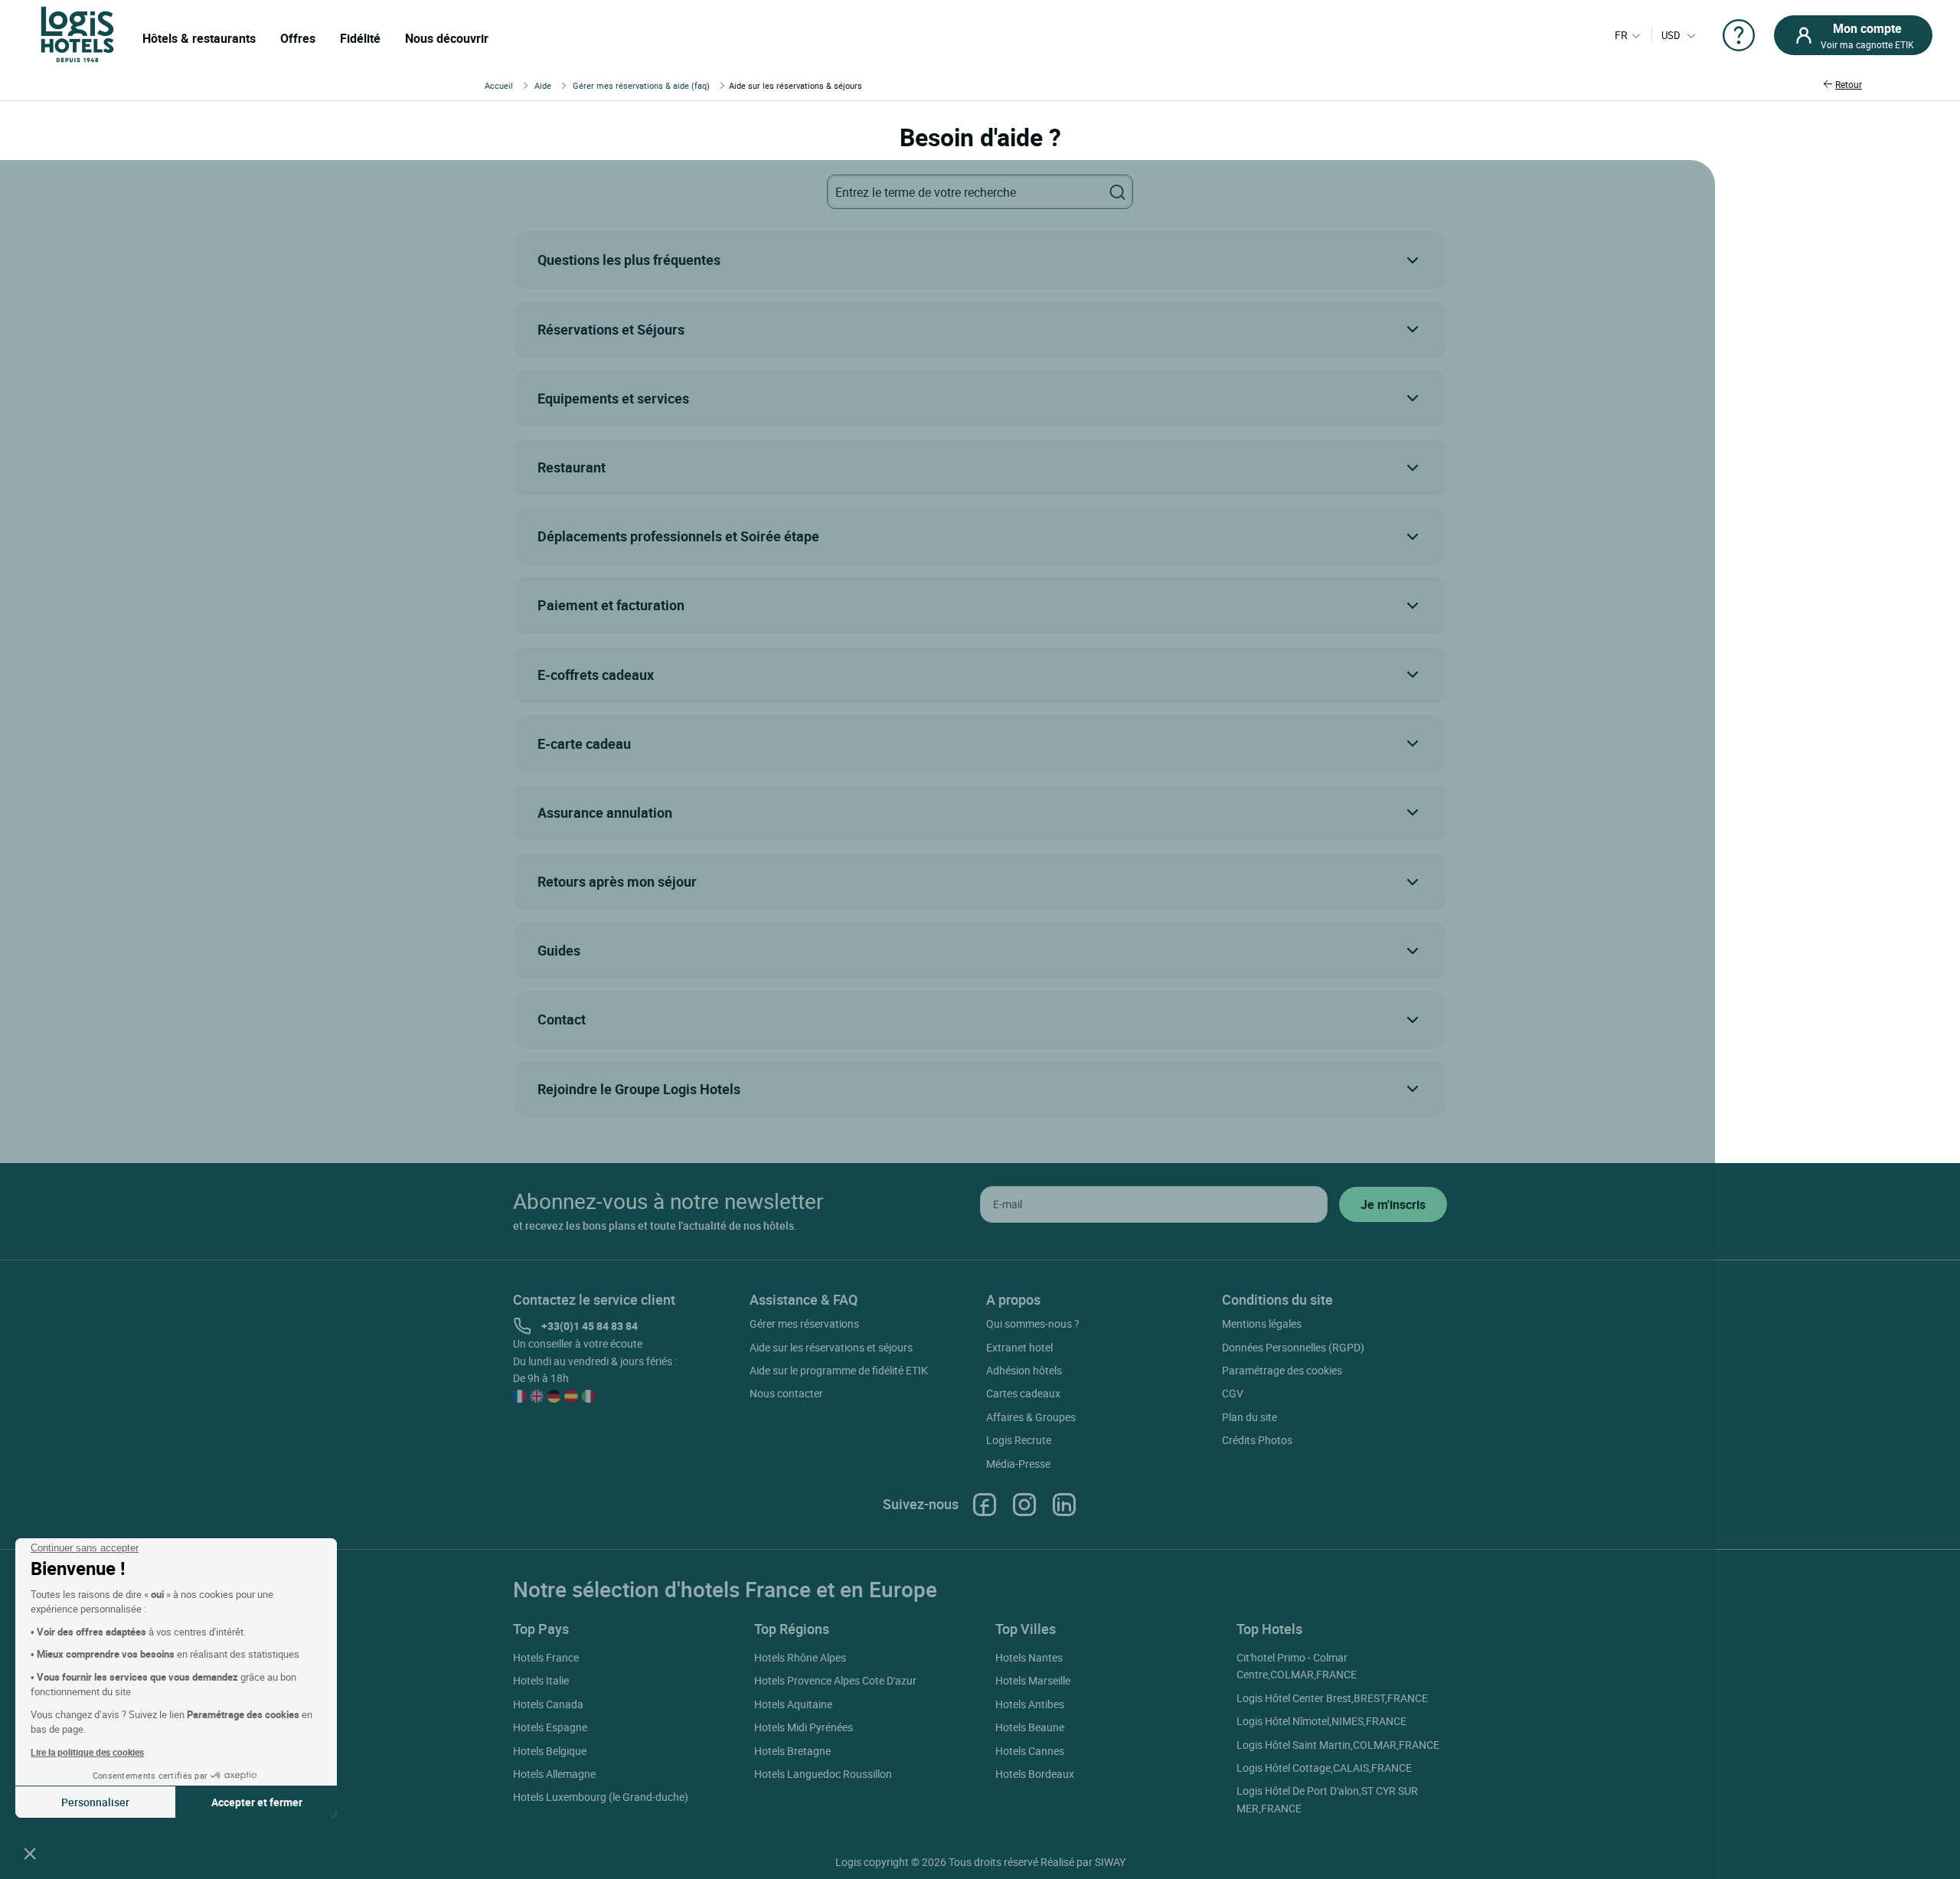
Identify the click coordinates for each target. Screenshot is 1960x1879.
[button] (30, 1853)
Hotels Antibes (1030, 1704)
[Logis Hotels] (77, 33)
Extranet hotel (1019, 1347)
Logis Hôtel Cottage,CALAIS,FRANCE (1324, 1768)
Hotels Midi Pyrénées (804, 1727)
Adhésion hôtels (1024, 1370)
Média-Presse (1018, 1464)
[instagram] (1024, 1504)
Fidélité (360, 38)
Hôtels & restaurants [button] (199, 38)
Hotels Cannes (1030, 1751)
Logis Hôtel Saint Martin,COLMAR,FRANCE (1338, 1745)
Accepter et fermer (257, 1802)
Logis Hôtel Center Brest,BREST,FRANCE (1332, 1698)
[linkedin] (1064, 1504)
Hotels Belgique (550, 1751)
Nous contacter (786, 1393)
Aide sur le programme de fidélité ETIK (839, 1370)
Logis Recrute (1019, 1440)
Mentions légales (1262, 1323)
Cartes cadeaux (1023, 1393)
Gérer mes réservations (804, 1323)
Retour (1849, 84)
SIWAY (1110, 1862)
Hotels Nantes (1029, 1657)
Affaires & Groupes (1031, 1417)
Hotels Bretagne (792, 1751)
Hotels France (546, 1657)
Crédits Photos (1257, 1440)
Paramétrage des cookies (1282, 1370)
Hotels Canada (548, 1704)
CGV (1233, 1393)
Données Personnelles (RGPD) (1293, 1347)
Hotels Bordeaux (1035, 1774)
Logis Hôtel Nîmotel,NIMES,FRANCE (1321, 1721)
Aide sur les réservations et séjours (831, 1347)
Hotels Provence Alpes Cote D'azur (835, 1680)
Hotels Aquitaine (793, 1704)
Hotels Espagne (550, 1727)
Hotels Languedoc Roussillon (823, 1774)
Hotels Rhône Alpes (800, 1657)
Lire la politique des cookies (87, 1752)
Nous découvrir (447, 38)
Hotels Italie (541, 1680)
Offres (298, 38)
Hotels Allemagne (554, 1774)
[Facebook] (985, 1504)
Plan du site (1249, 1417)
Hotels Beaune (1030, 1727)
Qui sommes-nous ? (1033, 1323)
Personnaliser (95, 1802)
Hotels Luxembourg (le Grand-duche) (601, 1797)
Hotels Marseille (1033, 1680)
